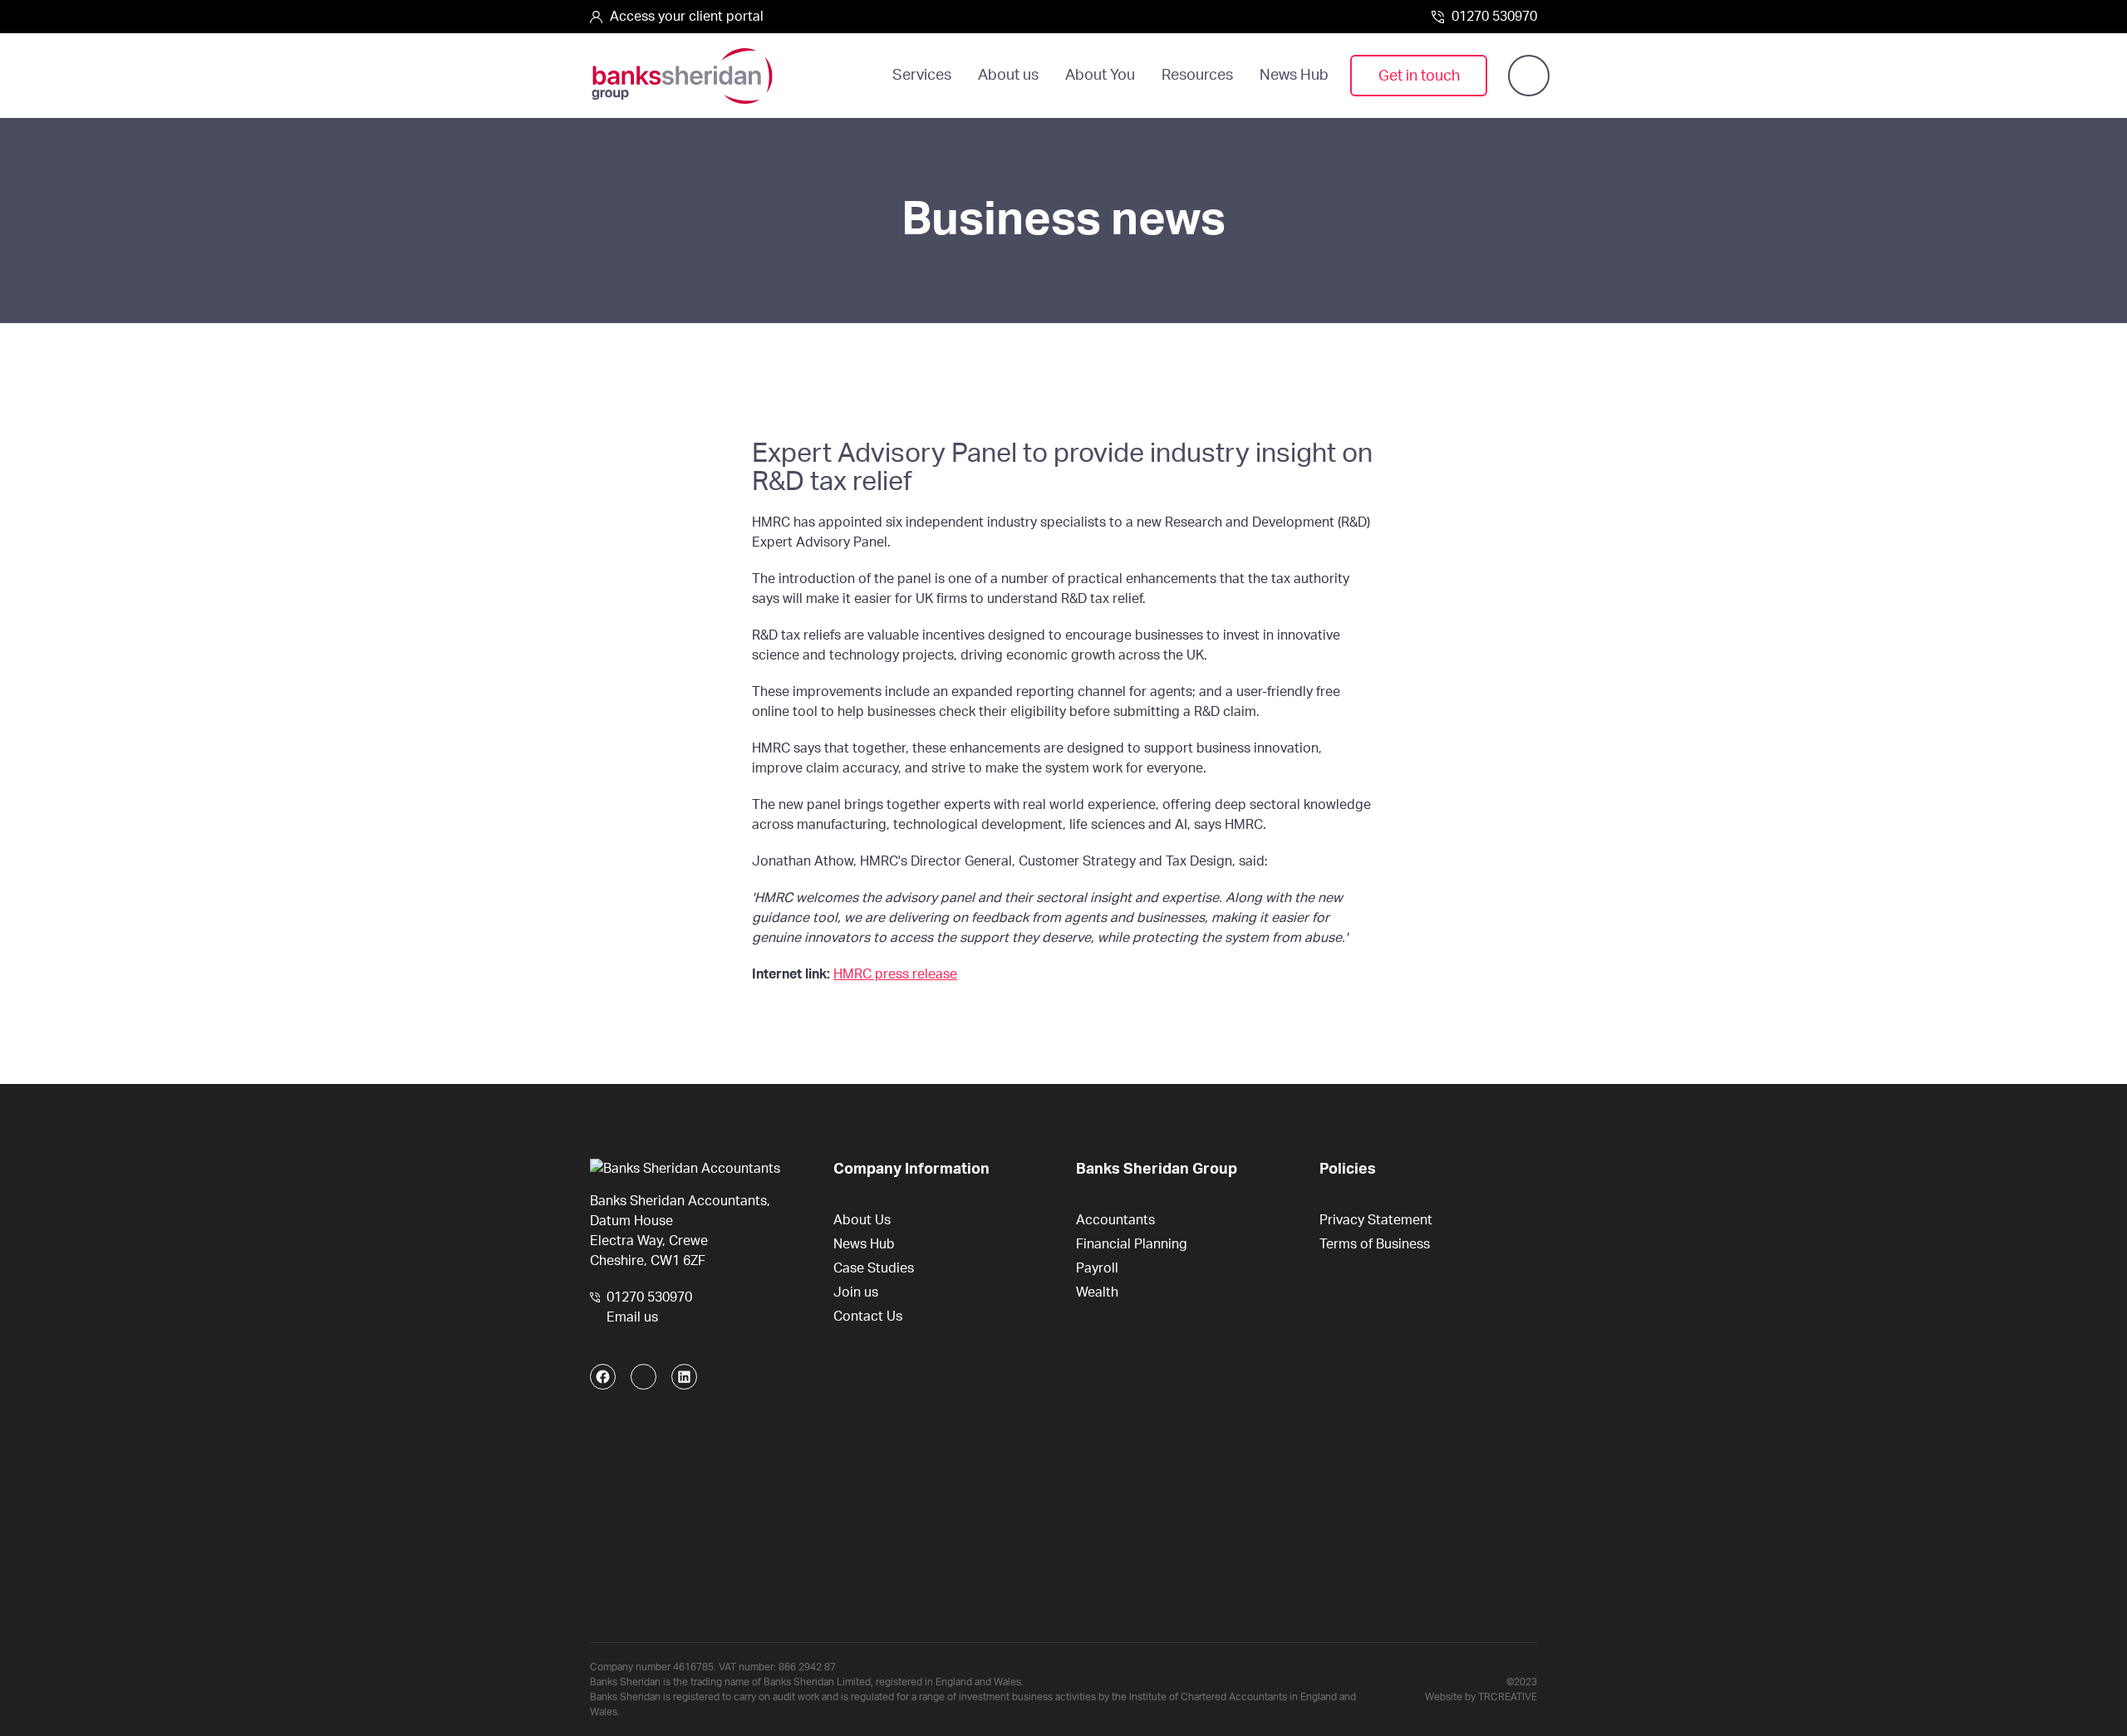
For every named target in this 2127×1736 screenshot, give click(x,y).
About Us (862, 1220)
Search (1529, 76)
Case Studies (874, 1268)
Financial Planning (1132, 1244)
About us (1008, 76)
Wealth (1097, 1292)
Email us (632, 1317)
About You (1100, 76)
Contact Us (868, 1317)
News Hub (1294, 76)
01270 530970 (1493, 17)
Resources (1197, 76)
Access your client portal (685, 17)
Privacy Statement (1376, 1220)
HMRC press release (895, 974)
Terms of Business (1375, 1244)
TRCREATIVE (1508, 1697)
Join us (856, 1292)
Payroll (1097, 1268)
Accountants (1115, 1220)
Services (922, 76)
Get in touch (1419, 76)
